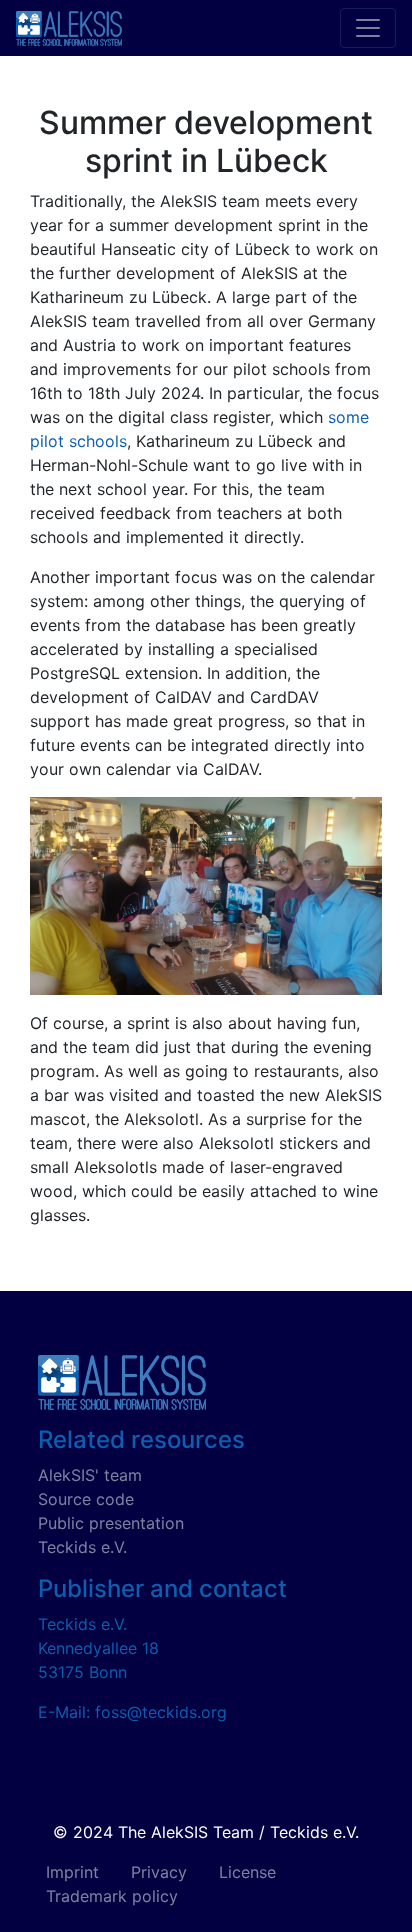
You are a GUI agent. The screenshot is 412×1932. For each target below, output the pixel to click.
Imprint (72, 1872)
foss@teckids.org (161, 1712)
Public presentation (111, 1523)
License (247, 1872)
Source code (86, 1499)
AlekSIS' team (90, 1475)
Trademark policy (112, 1896)
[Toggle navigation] (368, 28)
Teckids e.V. (82, 1547)
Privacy (159, 1872)
